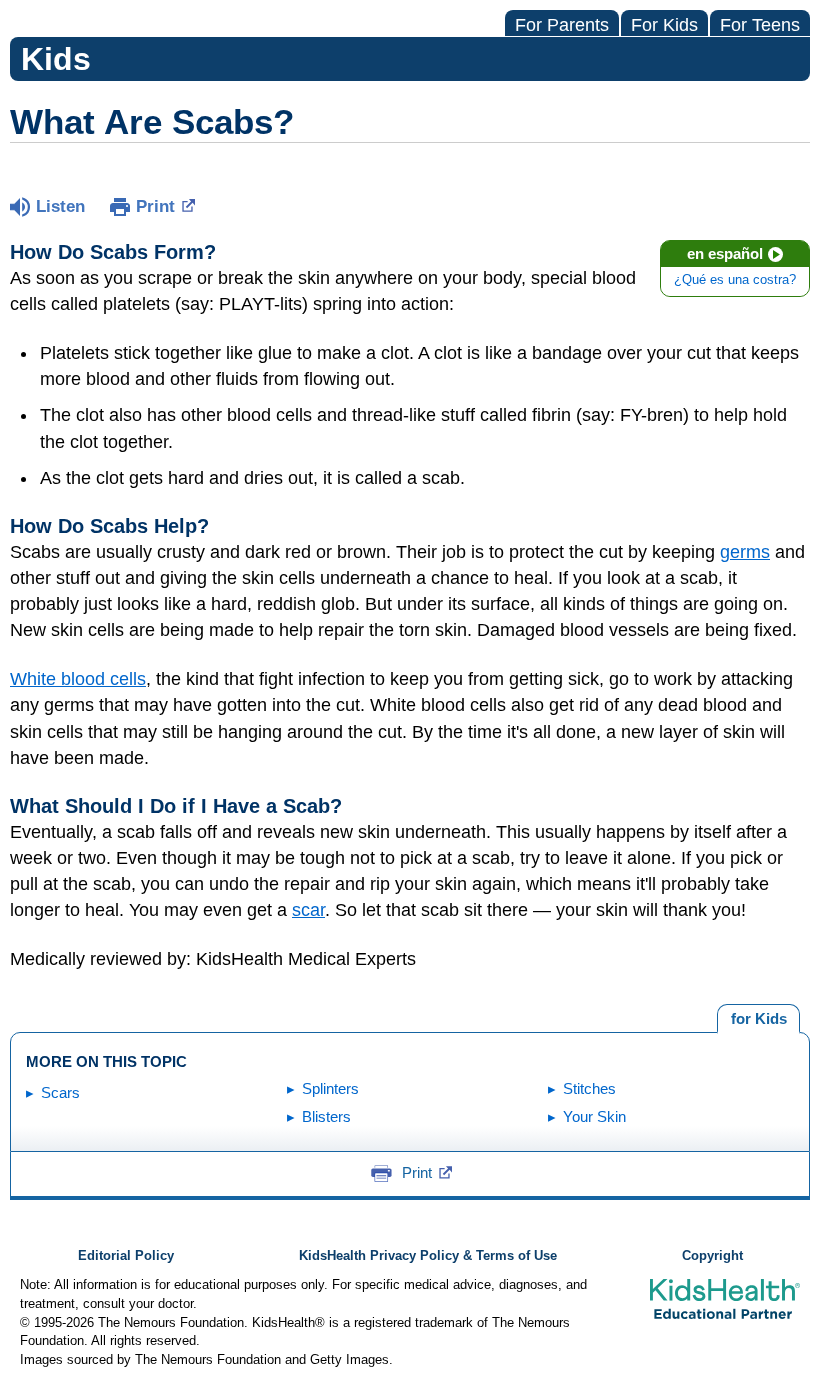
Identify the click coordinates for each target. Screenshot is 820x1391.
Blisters (326, 1116)
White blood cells (78, 679)
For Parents (562, 25)
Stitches (589, 1088)
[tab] (758, 1019)
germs (745, 552)
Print (155, 206)
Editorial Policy (126, 1256)
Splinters (330, 1088)
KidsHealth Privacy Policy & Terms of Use (428, 1256)
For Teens (760, 25)
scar (308, 910)
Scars (60, 1092)
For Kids (664, 25)
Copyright (712, 1256)
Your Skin (594, 1116)
